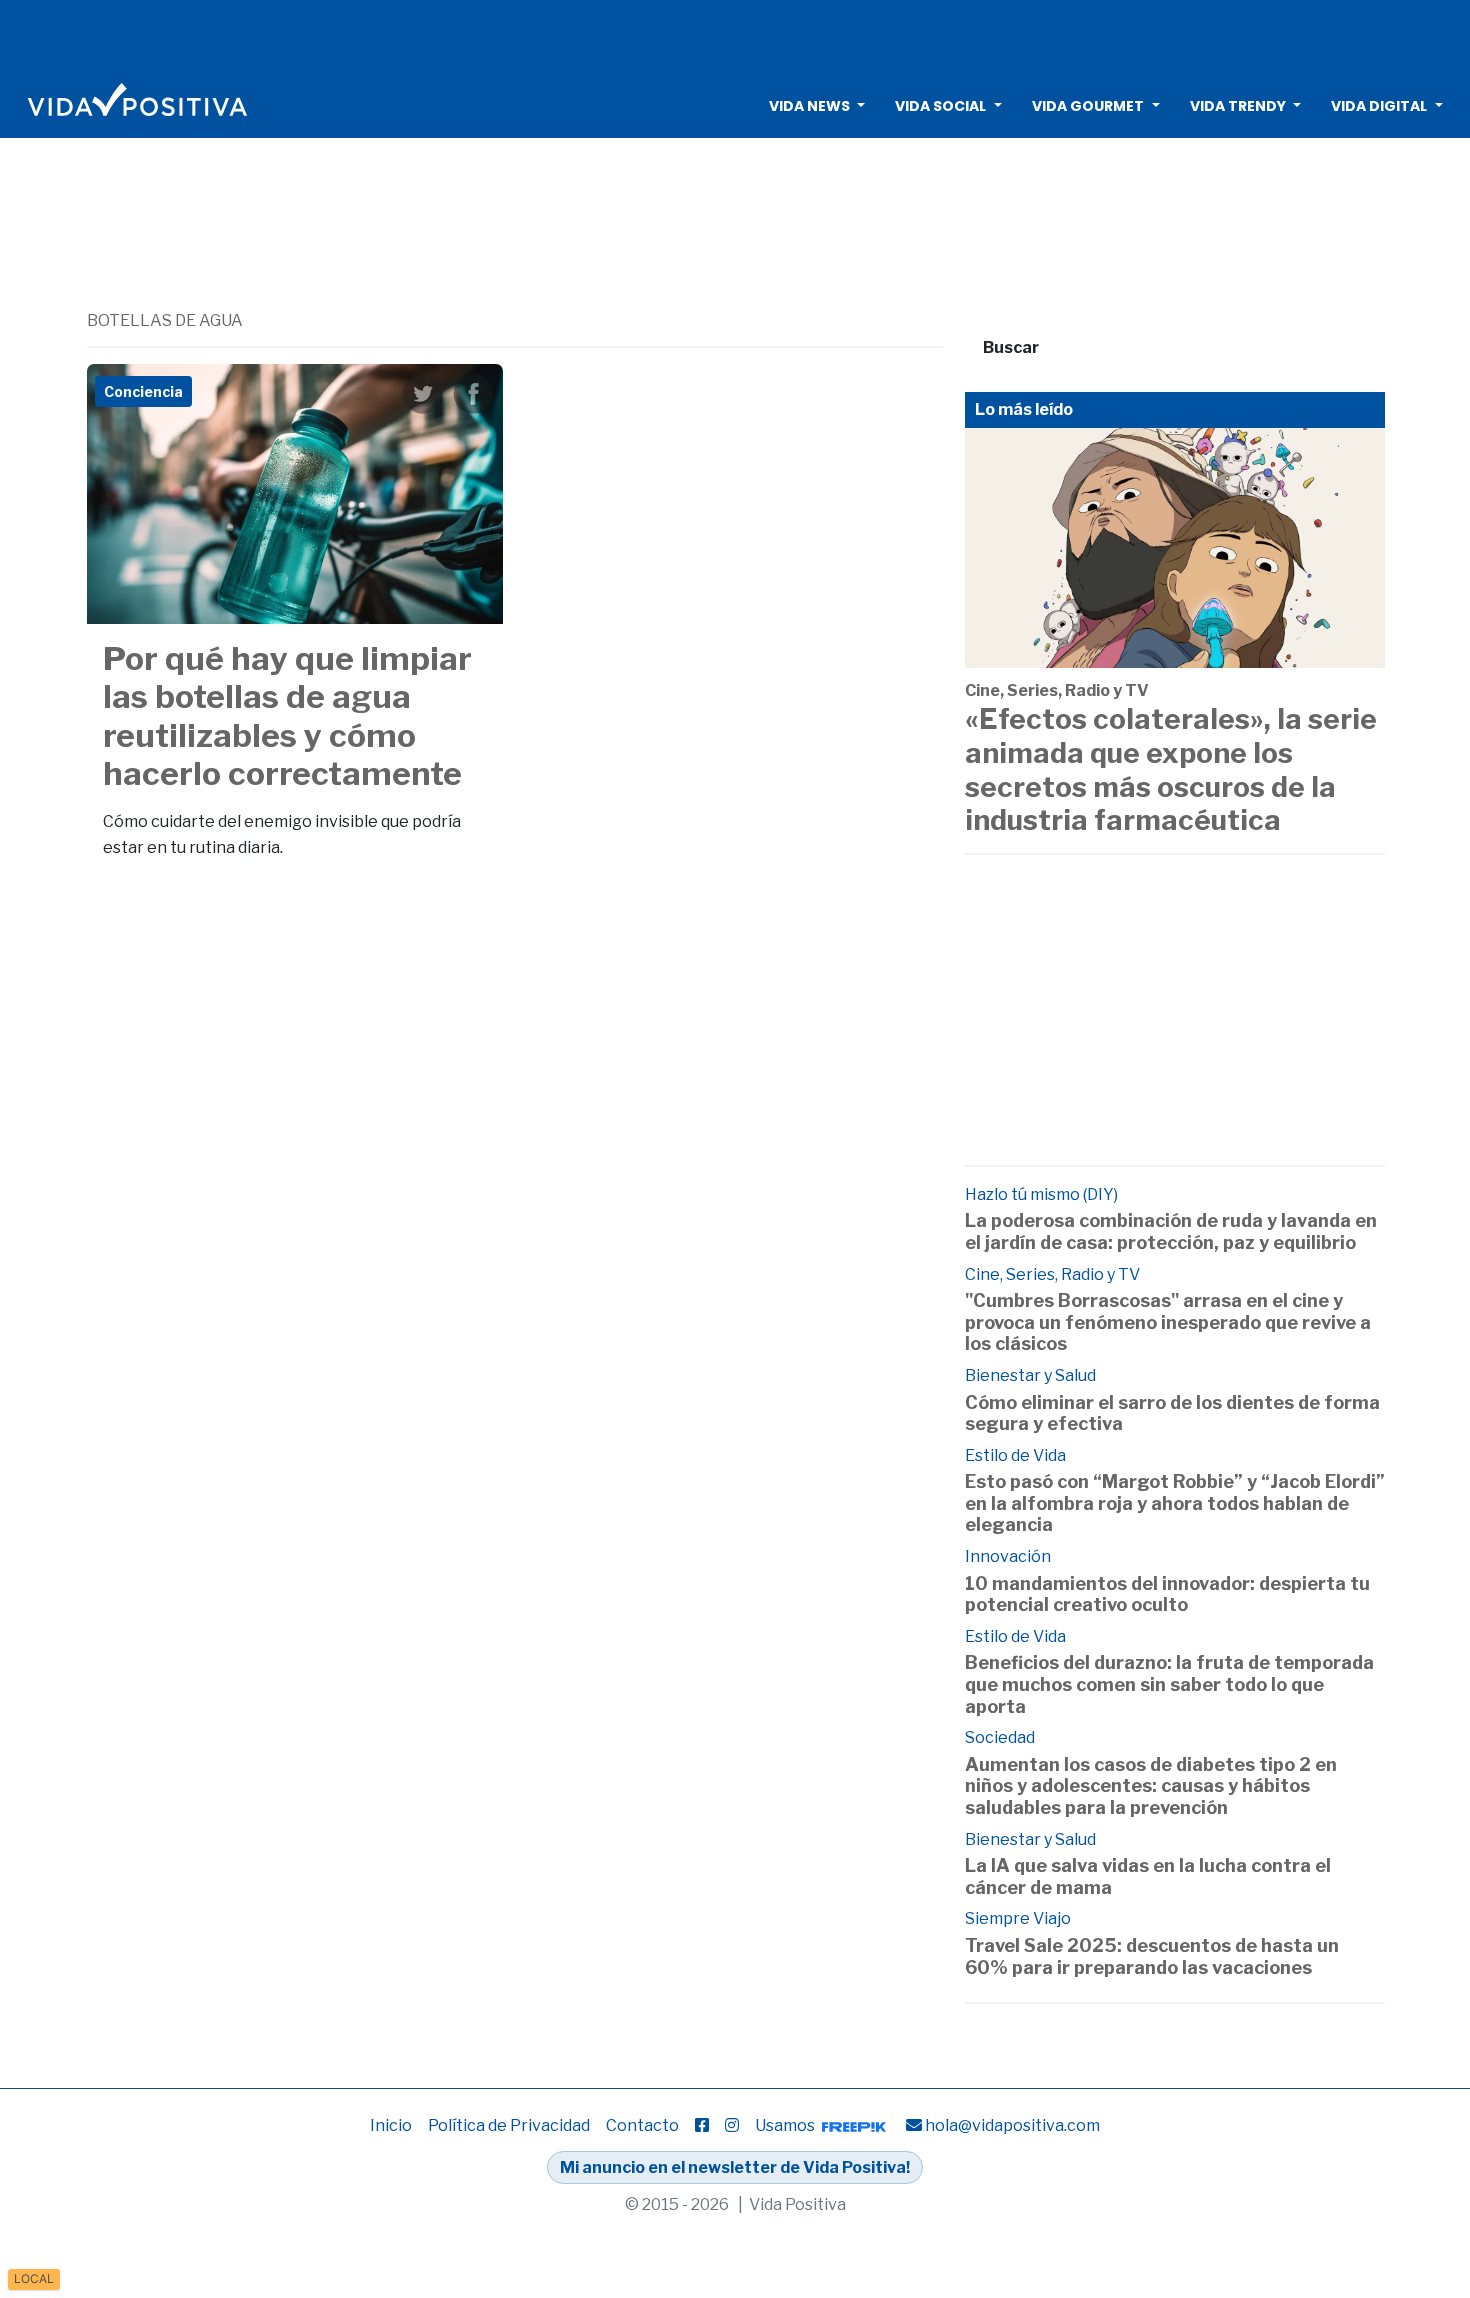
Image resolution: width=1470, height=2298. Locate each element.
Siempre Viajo (1018, 1918)
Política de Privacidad (509, 2125)
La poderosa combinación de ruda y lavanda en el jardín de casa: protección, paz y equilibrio (1171, 1231)
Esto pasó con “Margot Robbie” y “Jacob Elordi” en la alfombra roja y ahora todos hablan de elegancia (1175, 1503)
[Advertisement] (735, 35)
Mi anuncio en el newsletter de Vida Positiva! (735, 2167)
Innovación (1008, 1556)
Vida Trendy (1238, 106)
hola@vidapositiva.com (1012, 2125)
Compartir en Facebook (473, 394)
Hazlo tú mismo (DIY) (1041, 1194)
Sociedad (1000, 1737)
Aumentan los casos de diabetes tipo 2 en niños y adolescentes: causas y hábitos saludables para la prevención (1151, 1786)
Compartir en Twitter (423, 394)
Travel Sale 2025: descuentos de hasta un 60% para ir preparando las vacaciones (1152, 1956)
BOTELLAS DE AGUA (165, 320)
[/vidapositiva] (702, 2125)
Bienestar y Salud (1030, 1375)
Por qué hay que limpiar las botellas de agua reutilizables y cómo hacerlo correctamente (287, 716)
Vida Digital (1379, 106)
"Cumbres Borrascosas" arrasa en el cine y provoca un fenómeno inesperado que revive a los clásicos (1168, 1322)
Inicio (391, 2125)
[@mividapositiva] (732, 2125)
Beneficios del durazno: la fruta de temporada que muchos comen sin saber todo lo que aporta (1169, 1684)
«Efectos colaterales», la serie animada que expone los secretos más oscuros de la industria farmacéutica (1171, 769)
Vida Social (940, 106)
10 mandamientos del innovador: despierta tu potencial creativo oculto (1167, 1594)
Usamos (786, 2125)
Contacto (642, 2125)
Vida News (809, 106)
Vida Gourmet (1088, 106)
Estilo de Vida (1015, 1455)
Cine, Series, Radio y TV (1057, 690)
